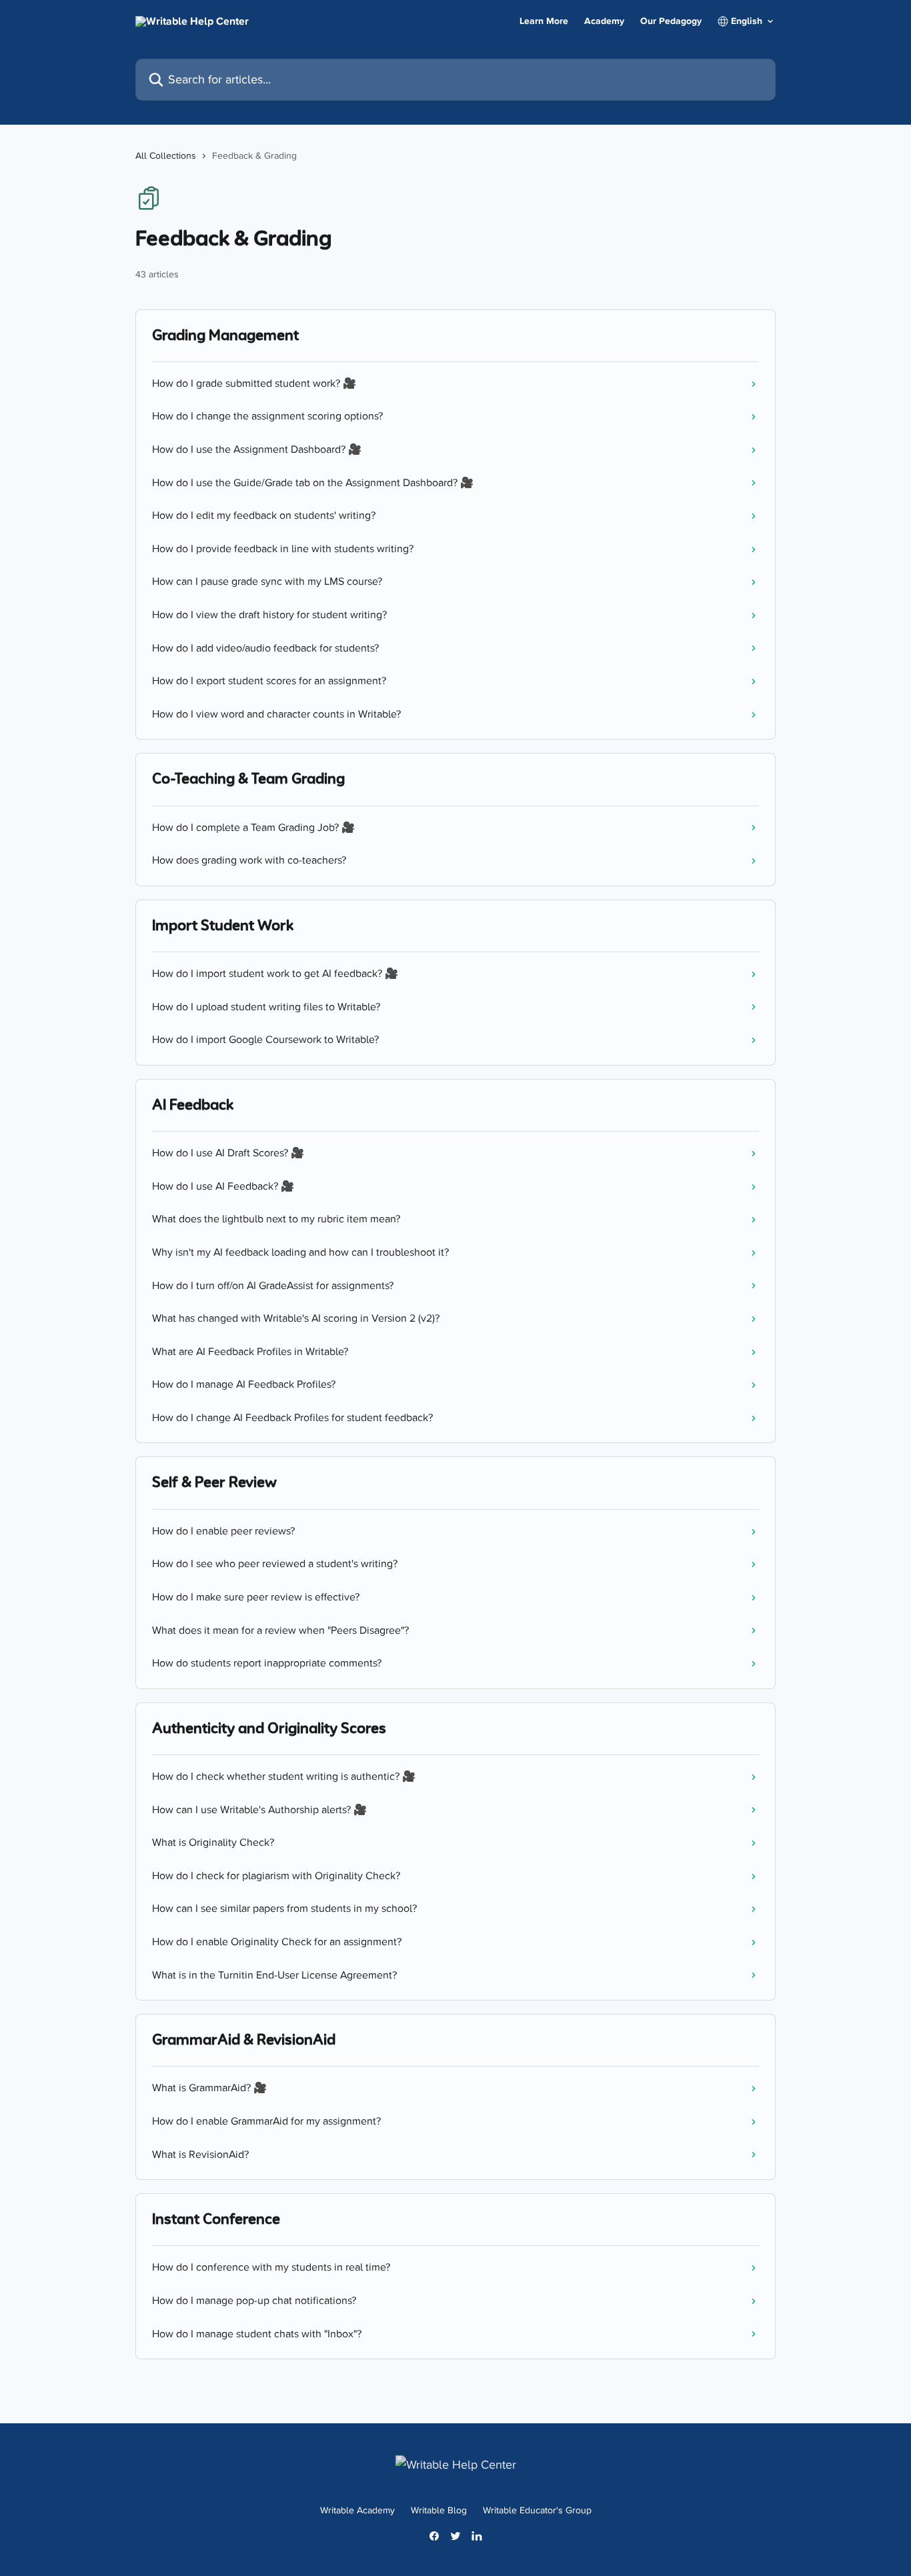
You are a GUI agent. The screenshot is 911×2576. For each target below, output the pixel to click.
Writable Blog (439, 2510)
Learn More (544, 21)
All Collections (166, 156)
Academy (604, 21)
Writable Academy (357, 2510)
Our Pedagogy (671, 21)
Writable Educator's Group (537, 2510)
